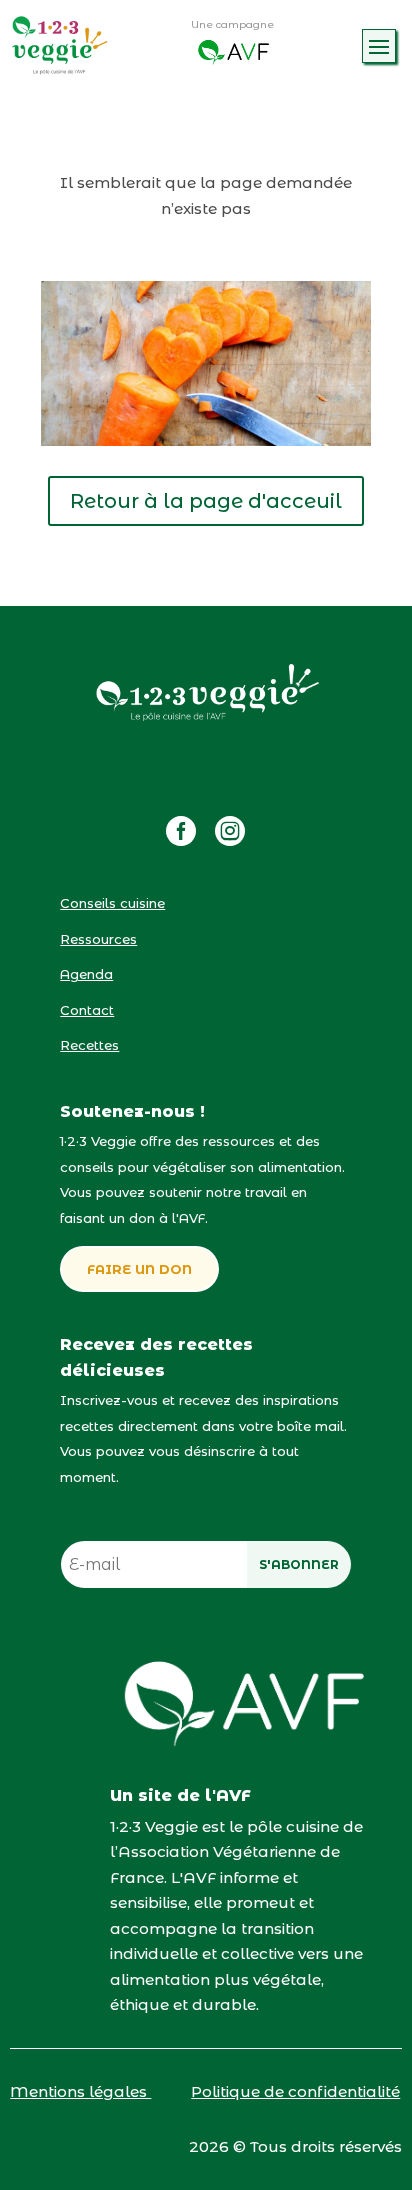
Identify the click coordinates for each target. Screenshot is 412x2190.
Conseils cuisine (112, 903)
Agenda (86, 974)
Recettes (89, 1045)
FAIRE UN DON (139, 1269)
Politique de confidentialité (295, 2091)
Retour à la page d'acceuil (206, 501)
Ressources (98, 939)
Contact (87, 1010)
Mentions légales (80, 2091)
